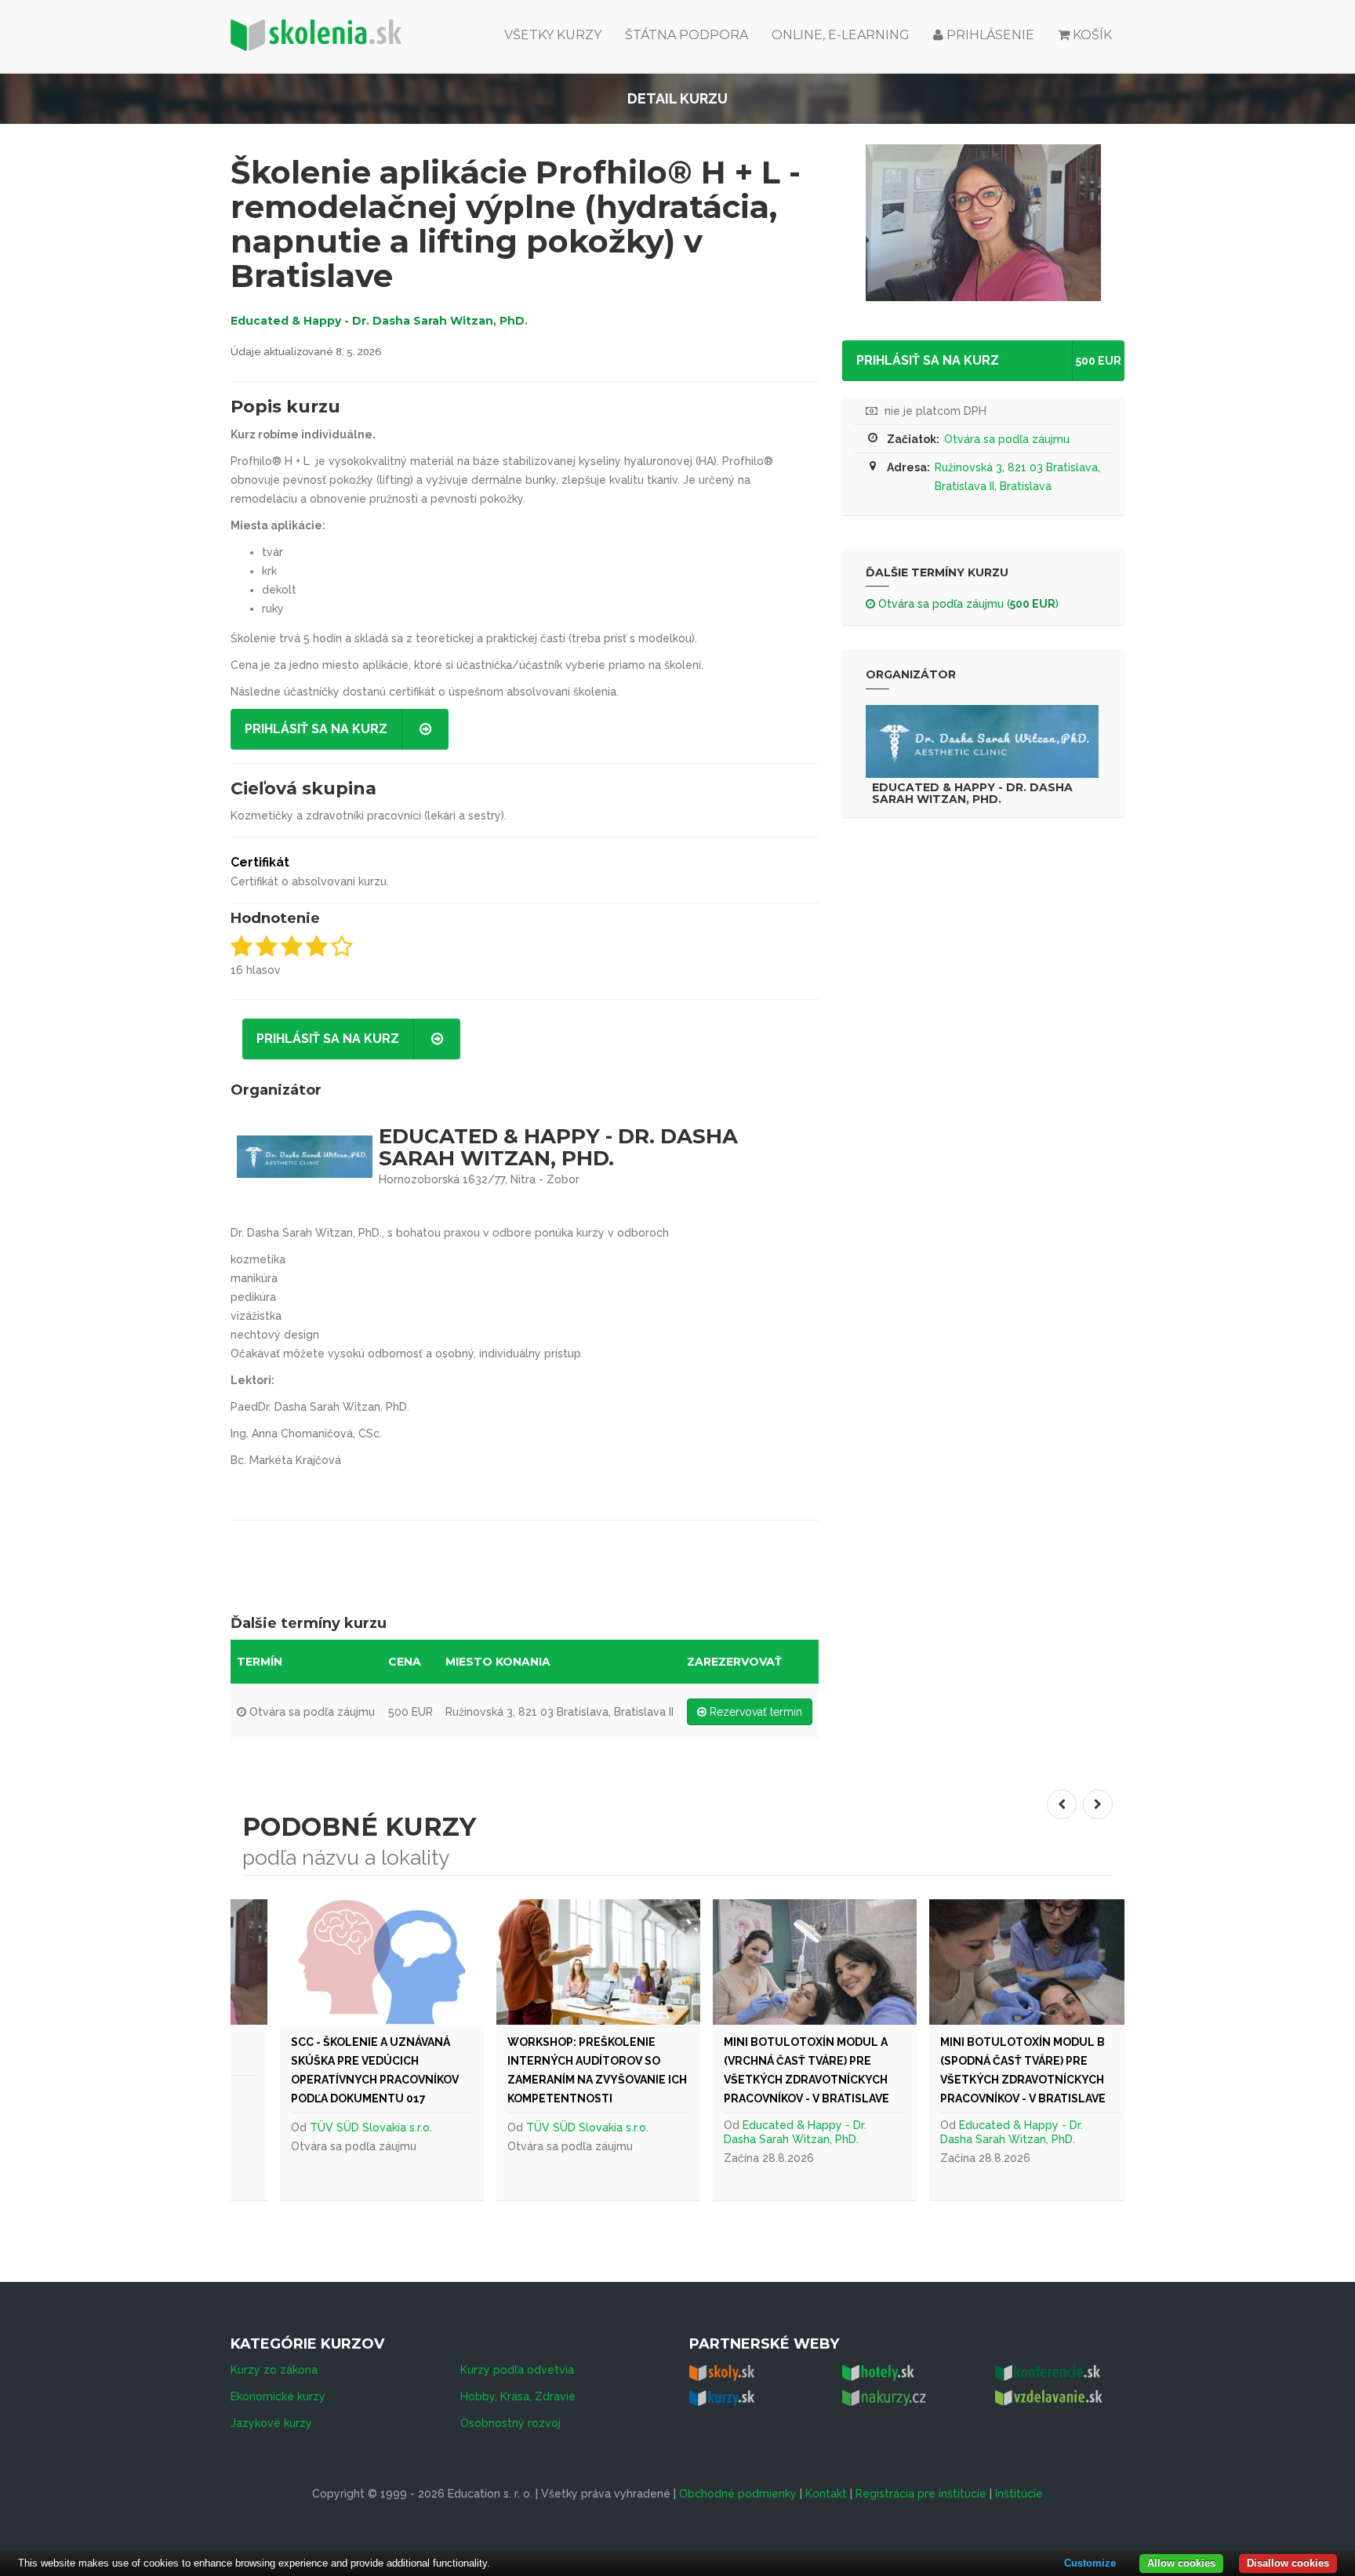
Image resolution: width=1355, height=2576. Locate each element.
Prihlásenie (989, 35)
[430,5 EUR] (373, 1962)
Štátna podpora (687, 35)
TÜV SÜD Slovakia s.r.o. (362, 2127)
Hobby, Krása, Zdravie (518, 2396)
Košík (1092, 35)
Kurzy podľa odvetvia (517, 2370)
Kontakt (826, 2494)
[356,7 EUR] (590, 1962)
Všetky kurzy (553, 35)
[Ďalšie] (1098, 1804)
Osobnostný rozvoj (510, 2423)
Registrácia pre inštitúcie (921, 2494)
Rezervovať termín (754, 1712)
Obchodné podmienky (738, 2494)
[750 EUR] (806, 1962)
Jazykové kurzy (271, 2423)
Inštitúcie (1019, 2494)
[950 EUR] (1023, 1962)
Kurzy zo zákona (274, 2370)
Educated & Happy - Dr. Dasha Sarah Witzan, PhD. (379, 321)
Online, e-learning (841, 35)
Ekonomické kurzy (278, 2396)
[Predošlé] (1062, 1804)
